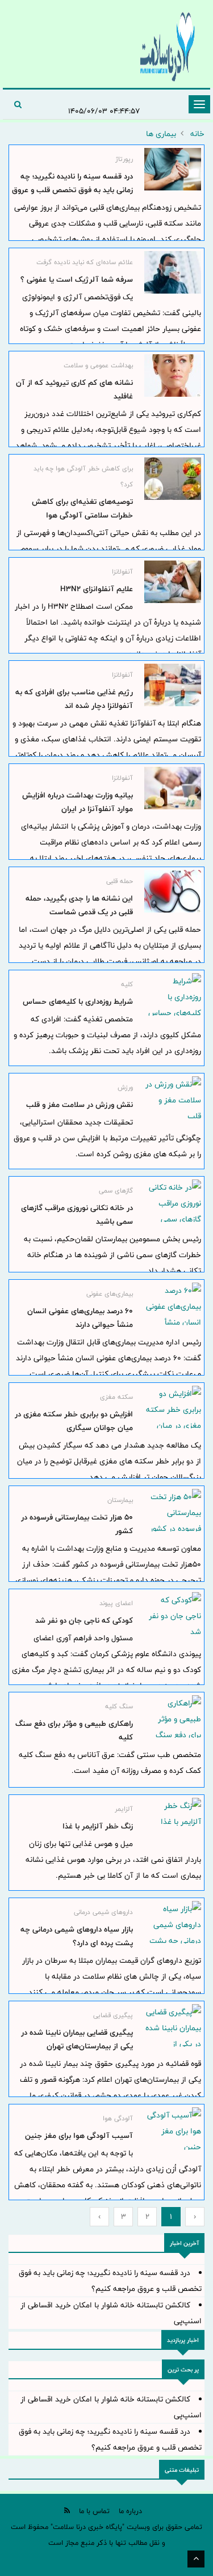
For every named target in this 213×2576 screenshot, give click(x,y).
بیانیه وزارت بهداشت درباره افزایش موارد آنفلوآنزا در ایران (78, 802)
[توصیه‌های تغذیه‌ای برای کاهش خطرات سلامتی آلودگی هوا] (173, 479)
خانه (197, 134)
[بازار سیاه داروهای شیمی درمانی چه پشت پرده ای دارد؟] (173, 1922)
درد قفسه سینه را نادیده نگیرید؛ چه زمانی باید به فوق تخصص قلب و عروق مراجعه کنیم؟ (72, 190)
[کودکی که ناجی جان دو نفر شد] (173, 1613)
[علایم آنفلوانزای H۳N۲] (173, 582)
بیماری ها (161, 134)
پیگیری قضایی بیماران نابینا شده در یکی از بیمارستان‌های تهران (77, 2039)
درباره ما (130, 2511)
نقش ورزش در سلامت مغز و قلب (80, 1105)
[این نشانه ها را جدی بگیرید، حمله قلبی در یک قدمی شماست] (173, 891)
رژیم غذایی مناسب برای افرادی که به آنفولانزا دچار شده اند (74, 699)
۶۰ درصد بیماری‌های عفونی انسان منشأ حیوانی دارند (80, 1318)
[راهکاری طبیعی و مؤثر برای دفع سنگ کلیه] (173, 1716)
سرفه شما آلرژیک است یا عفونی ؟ (77, 279)
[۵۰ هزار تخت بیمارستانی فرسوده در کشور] (173, 1510)
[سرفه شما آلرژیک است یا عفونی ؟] (173, 272)
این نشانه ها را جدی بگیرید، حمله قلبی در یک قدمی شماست (79, 905)
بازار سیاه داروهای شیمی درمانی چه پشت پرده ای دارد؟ (77, 1936)
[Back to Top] (196, 2559)
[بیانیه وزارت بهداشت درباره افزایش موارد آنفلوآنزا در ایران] (173, 788)
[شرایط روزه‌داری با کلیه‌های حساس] (173, 994)
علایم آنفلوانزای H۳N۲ (97, 589)
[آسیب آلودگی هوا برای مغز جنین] (173, 2129)
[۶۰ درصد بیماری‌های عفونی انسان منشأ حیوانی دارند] (173, 1304)
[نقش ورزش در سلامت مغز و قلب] (173, 1098)
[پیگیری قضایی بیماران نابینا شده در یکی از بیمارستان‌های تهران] (173, 2025)
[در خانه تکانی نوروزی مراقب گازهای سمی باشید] (173, 1201)
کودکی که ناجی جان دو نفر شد (84, 1620)
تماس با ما (94, 2511)
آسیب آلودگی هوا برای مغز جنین (79, 2136)
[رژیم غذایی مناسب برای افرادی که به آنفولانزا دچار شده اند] (173, 685)
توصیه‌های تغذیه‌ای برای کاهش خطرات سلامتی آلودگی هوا (82, 508)
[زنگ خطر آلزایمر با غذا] (173, 1819)
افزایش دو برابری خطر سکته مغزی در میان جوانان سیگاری (74, 1421)
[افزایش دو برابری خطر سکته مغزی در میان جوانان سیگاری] (173, 1407)
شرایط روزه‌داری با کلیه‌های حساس (78, 1001)
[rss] (67, 2511)
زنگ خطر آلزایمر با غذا (98, 1826)
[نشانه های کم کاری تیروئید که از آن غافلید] (173, 375)
